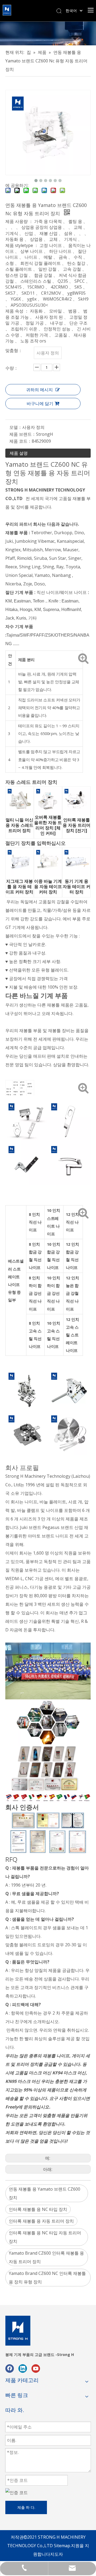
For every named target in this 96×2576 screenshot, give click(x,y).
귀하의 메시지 (39, 390)
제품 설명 (19, 453)
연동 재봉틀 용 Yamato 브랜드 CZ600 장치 (45, 2193)
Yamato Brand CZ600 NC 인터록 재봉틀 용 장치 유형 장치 (47, 2278)
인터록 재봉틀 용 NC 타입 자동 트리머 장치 (45, 2237)
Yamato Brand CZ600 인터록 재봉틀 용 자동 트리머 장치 (46, 2257)
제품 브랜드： (23, 434)
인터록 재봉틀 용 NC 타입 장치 (38, 2209)
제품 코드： (21, 441)
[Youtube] (36, 2368)
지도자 (57, 2554)
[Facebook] (10, 2368)
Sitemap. (62, 2546)
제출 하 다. (26, 2507)
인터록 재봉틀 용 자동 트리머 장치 (41, 2221)
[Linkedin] (23, 2368)
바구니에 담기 (40, 404)
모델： (16, 427)
